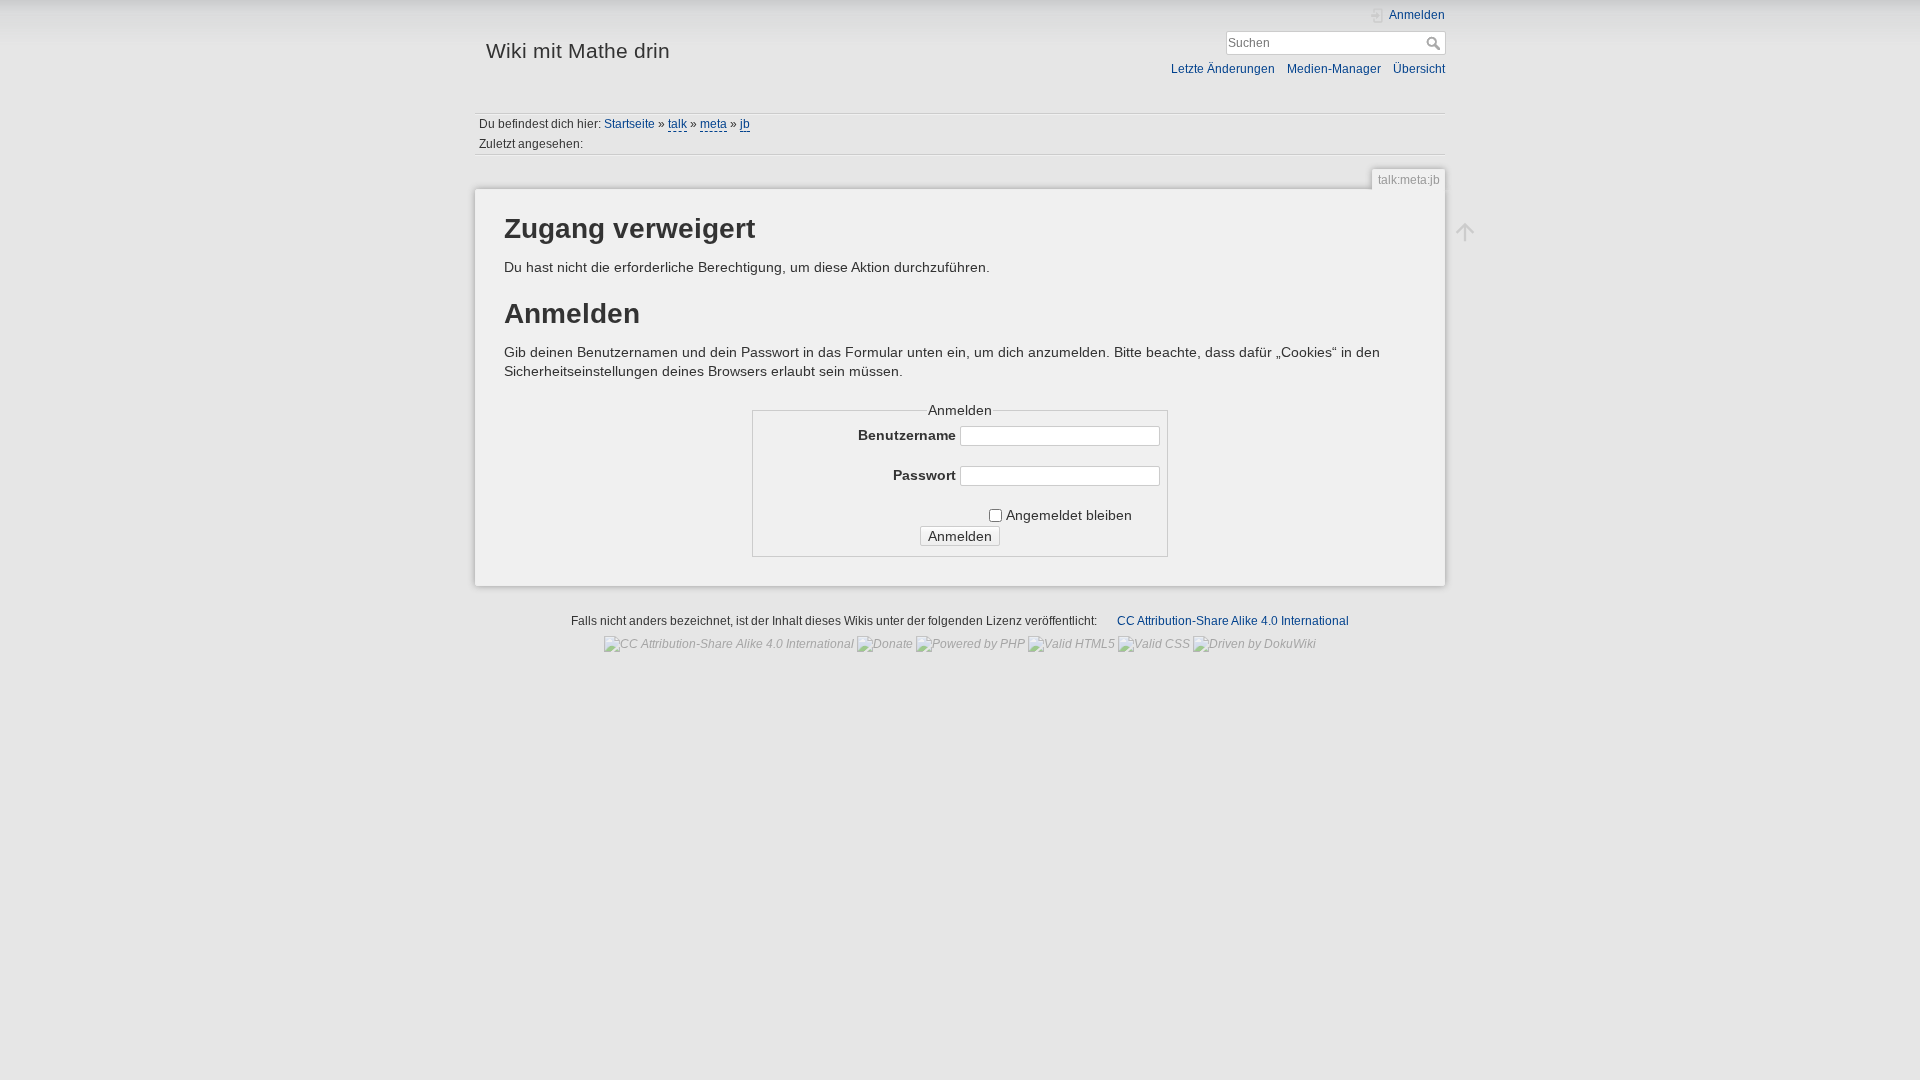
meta (713, 124)
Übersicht (1419, 69)
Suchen (1435, 43)
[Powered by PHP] (970, 644)
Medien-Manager (1334, 69)
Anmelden (960, 536)
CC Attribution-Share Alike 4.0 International (1233, 621)
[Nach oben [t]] (1465, 231)
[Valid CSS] (1154, 644)
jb (745, 124)
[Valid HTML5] (1071, 644)
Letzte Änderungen (1223, 69)
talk (677, 124)
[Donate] (885, 644)
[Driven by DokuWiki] (1254, 644)
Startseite (629, 124)
